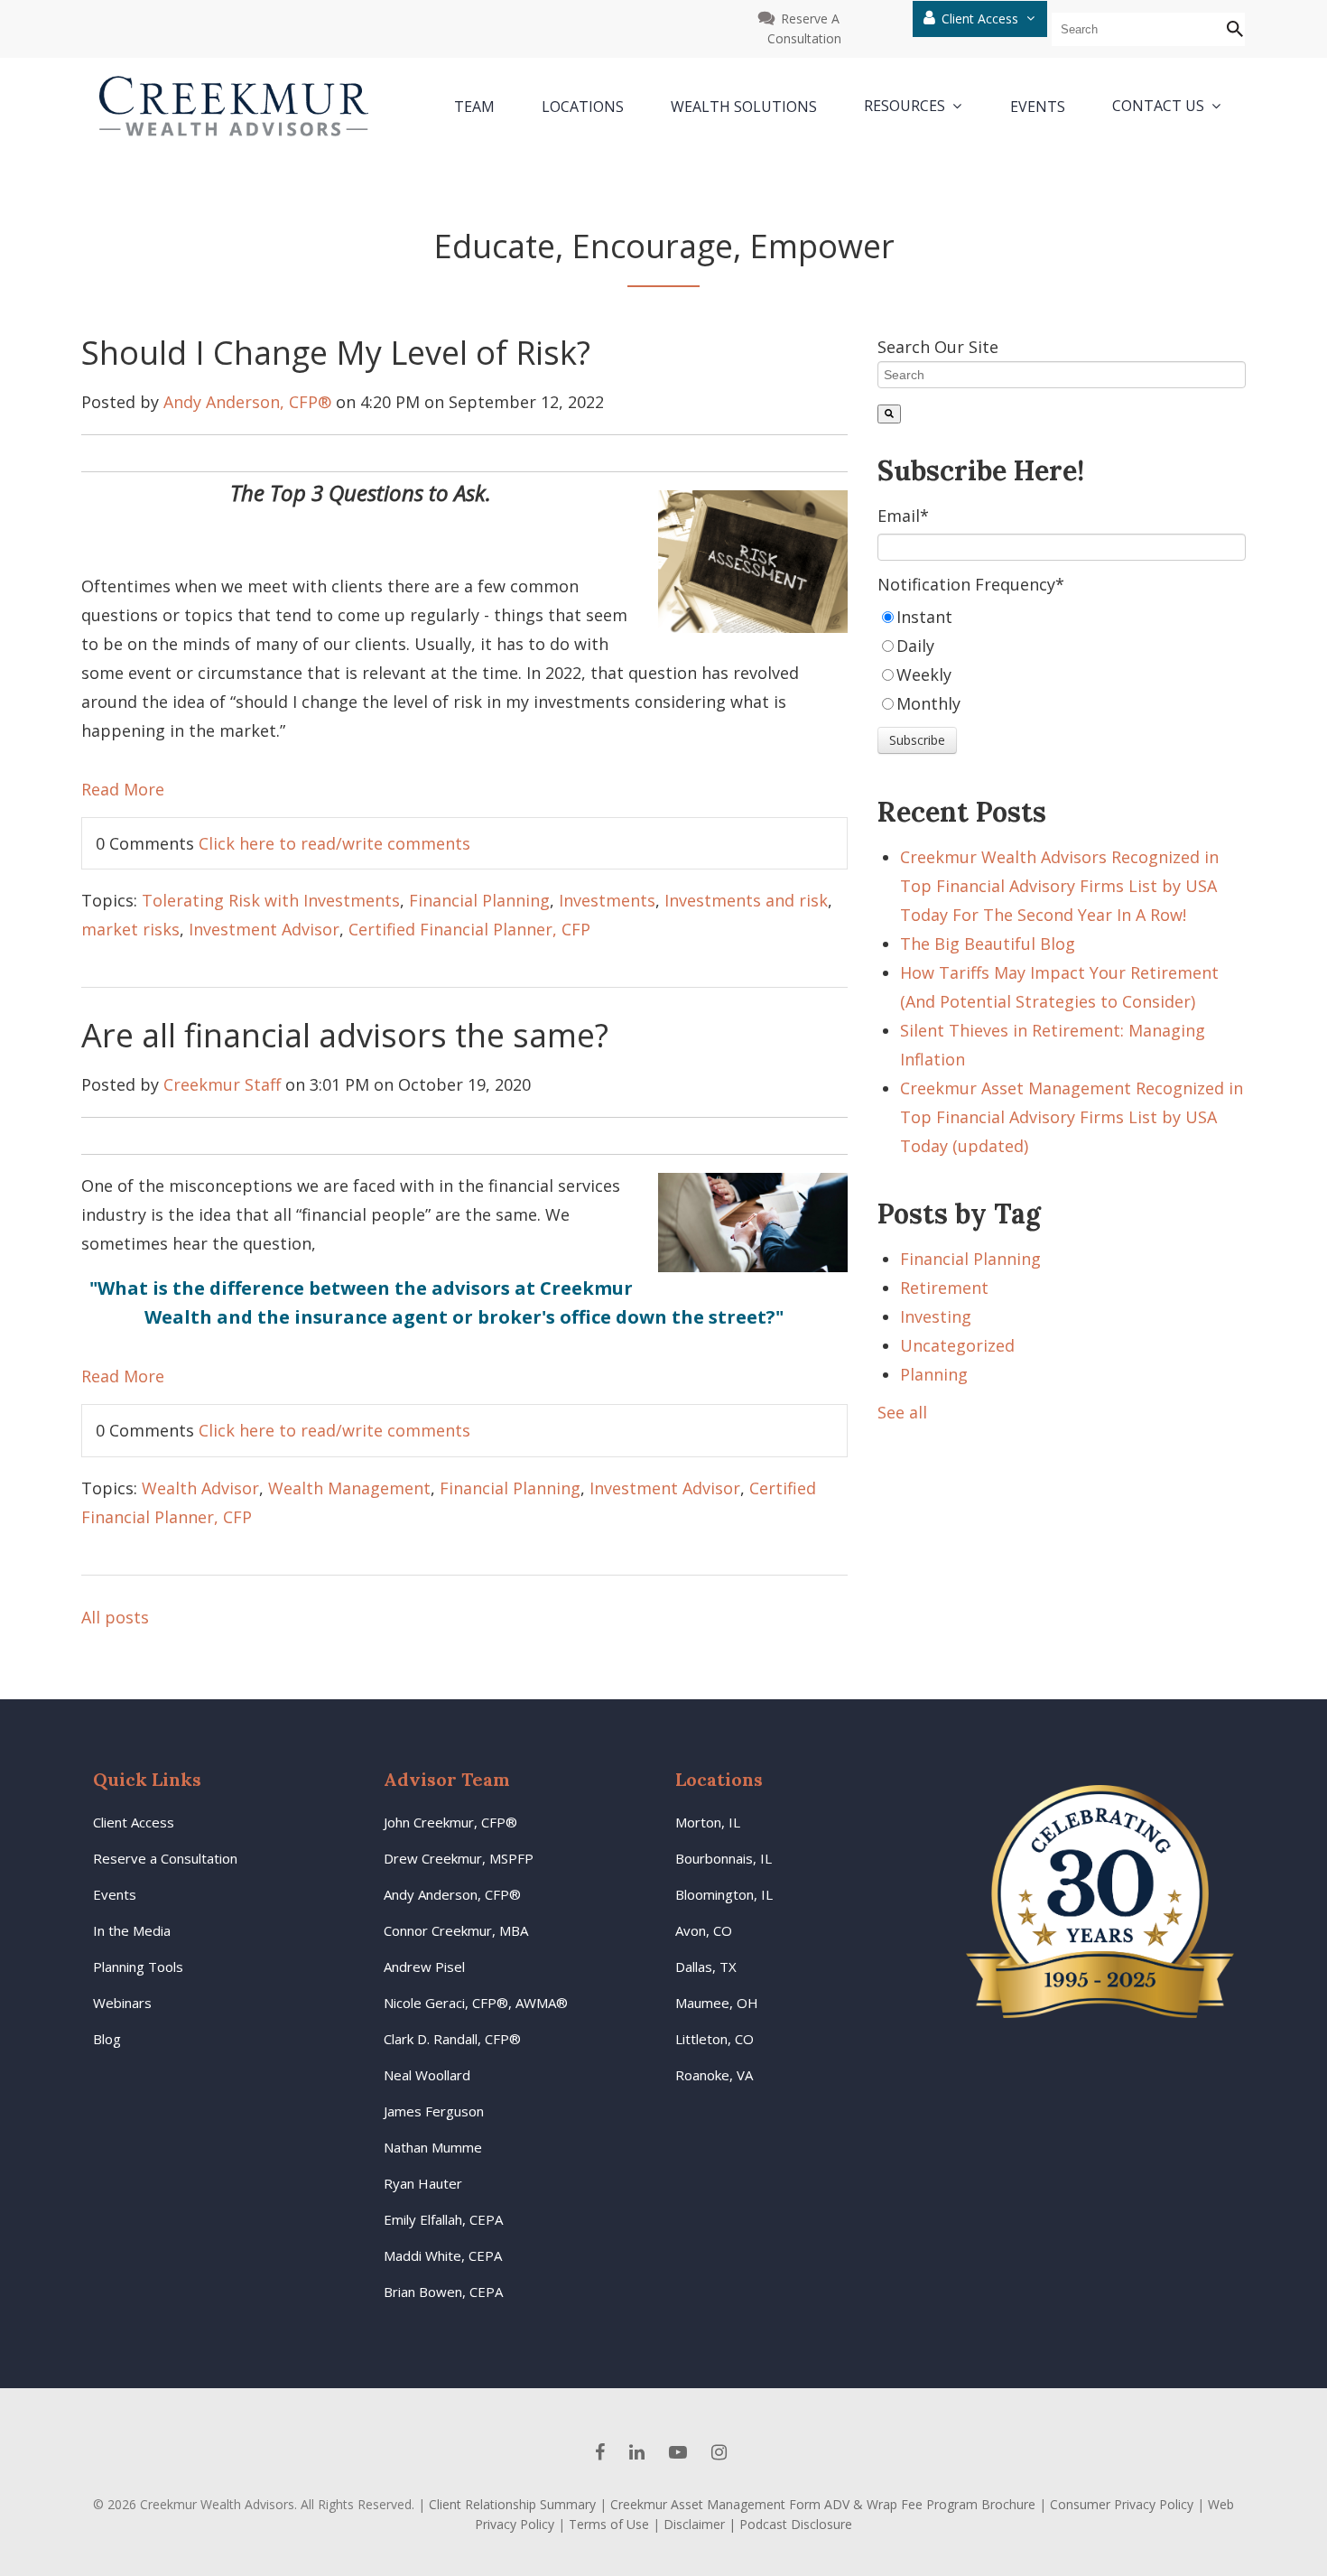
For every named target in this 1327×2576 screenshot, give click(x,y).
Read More (123, 789)
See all (902, 1412)
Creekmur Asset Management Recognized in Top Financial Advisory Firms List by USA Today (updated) (1072, 1117)
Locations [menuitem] (583, 107)
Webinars (122, 2003)
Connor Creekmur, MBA (456, 1930)
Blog (107, 2039)
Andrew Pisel (424, 1967)
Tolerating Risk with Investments (271, 900)
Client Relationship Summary (512, 2504)
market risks (130, 929)
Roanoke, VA (714, 2075)
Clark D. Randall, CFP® (452, 2039)
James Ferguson (434, 2111)
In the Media (132, 1930)
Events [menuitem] (1038, 107)
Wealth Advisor (200, 1488)
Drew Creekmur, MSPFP (459, 1858)
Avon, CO (704, 1930)
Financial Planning (479, 900)
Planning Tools (138, 1967)
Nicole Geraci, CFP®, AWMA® (476, 2003)
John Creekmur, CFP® (450, 1822)
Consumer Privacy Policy (1122, 2504)
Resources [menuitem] (905, 107)
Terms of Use (609, 2524)
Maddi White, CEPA (443, 2255)
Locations (719, 1779)
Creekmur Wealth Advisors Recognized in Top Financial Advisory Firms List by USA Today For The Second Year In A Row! (1059, 886)
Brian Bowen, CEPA (443, 2292)
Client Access (982, 19)
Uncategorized (957, 1345)
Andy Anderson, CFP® (247, 402)
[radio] (1062, 617)
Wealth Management (349, 1488)
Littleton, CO (715, 2039)
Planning (934, 1374)
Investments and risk (746, 900)
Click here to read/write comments (334, 843)
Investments (607, 900)
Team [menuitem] (474, 107)
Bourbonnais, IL (724, 1858)
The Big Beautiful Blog (988, 944)
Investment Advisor (264, 929)
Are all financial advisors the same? (345, 1035)
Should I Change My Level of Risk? (336, 353)
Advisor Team (447, 1779)
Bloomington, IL (724, 1894)
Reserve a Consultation (165, 1858)
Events (115, 1894)
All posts (115, 1617)
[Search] (889, 414)
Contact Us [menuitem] (1158, 107)
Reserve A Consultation (804, 28)
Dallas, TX (706, 1967)
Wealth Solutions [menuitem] (744, 107)
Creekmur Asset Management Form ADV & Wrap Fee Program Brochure (823, 2504)
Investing (936, 1316)
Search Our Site (938, 347)
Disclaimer (694, 2524)
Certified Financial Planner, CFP (469, 929)
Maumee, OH (717, 2003)
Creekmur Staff (222, 1084)
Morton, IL (708, 1822)
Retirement (944, 1288)
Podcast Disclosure (796, 2524)
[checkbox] (1062, 660)
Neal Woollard (427, 2075)
